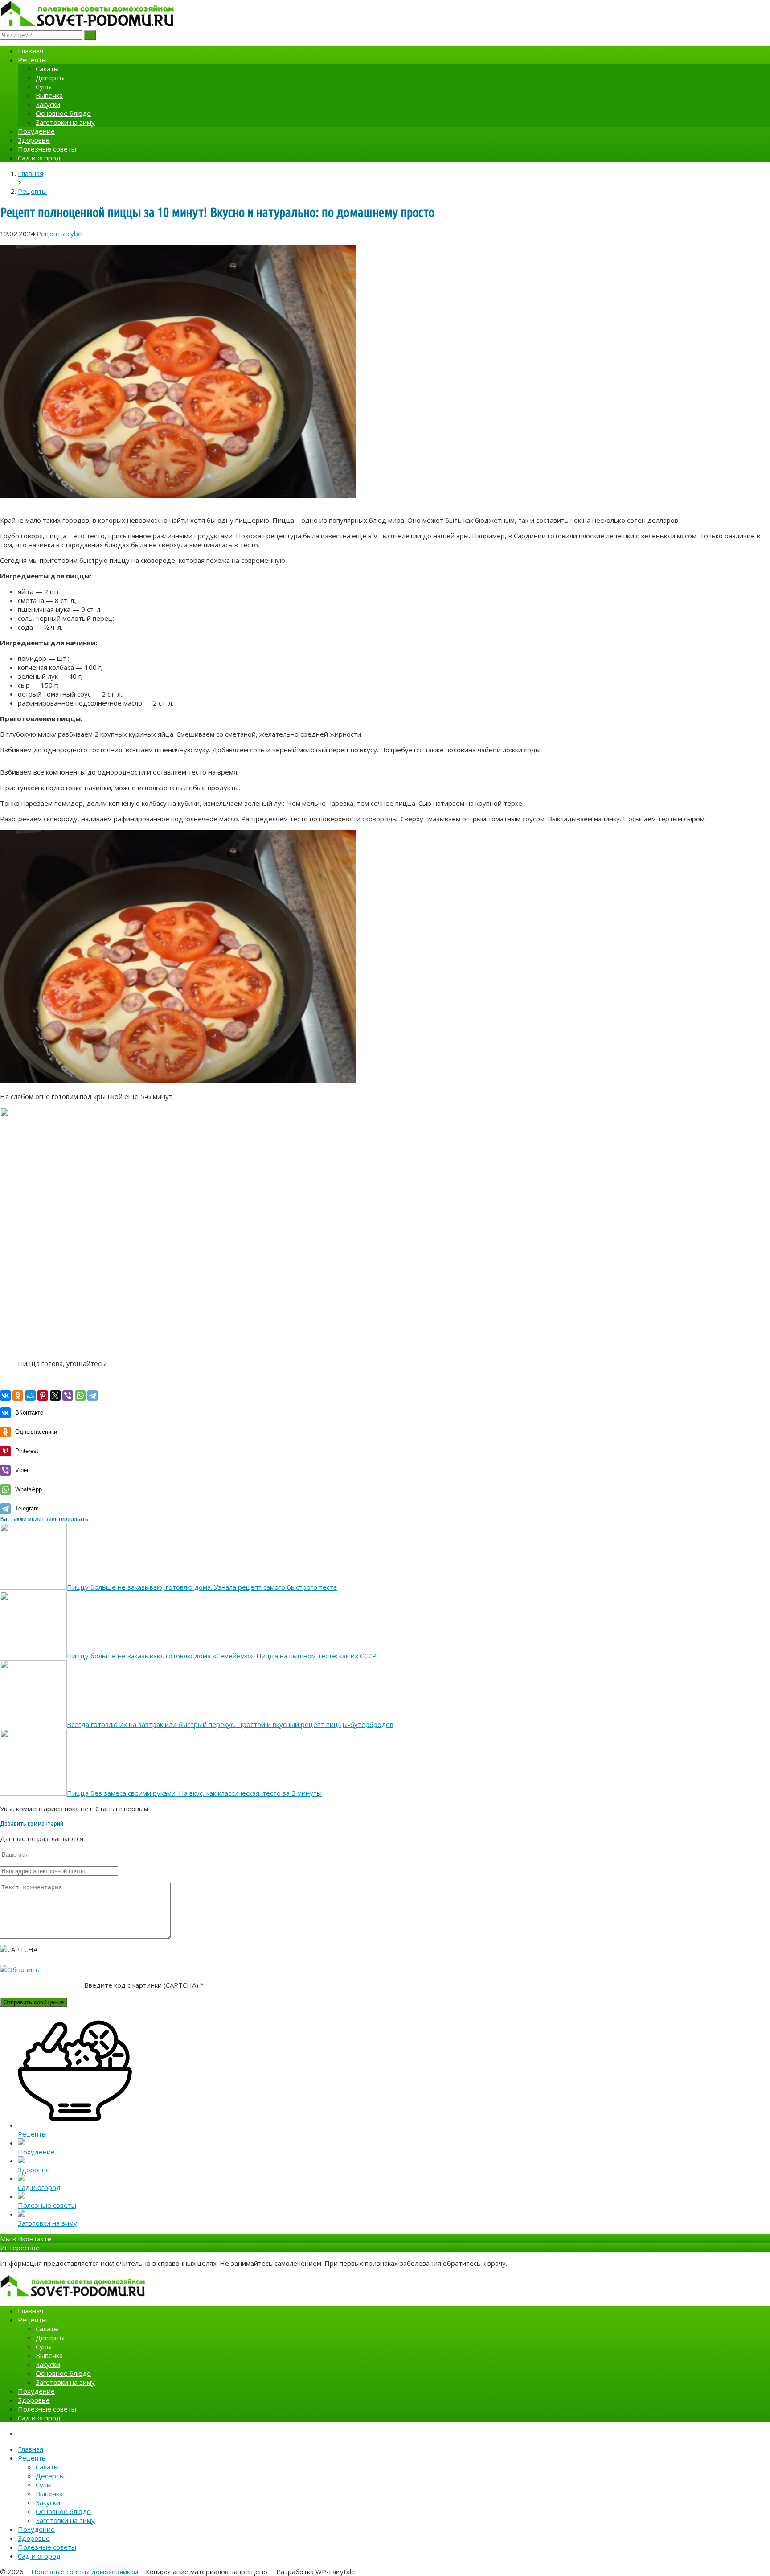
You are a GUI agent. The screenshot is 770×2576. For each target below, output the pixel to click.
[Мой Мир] (30, 1395)
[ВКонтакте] (5, 1395)
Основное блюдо (63, 113)
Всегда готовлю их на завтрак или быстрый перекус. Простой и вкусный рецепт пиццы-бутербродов (230, 1724)
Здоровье (34, 140)
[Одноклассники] (18, 1395)
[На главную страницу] (385, 15)
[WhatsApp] (80, 1395)
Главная (31, 51)
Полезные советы (47, 149)
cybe (75, 234)
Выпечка (49, 95)
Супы (44, 86)
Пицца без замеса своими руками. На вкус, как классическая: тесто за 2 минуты (194, 1793)
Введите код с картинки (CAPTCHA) (141, 1985)
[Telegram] (93, 1395)
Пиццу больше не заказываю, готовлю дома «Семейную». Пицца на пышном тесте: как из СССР (222, 1656)
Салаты (47, 69)
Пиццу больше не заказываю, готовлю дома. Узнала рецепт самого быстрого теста (202, 1587)
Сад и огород (39, 158)
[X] (55, 1395)
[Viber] (68, 1395)
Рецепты (32, 60)
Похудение (36, 131)
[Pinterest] (43, 1395)
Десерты (50, 78)
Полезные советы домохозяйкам (85, 2572)
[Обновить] (20, 1969)
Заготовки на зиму (65, 122)
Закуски (48, 104)
